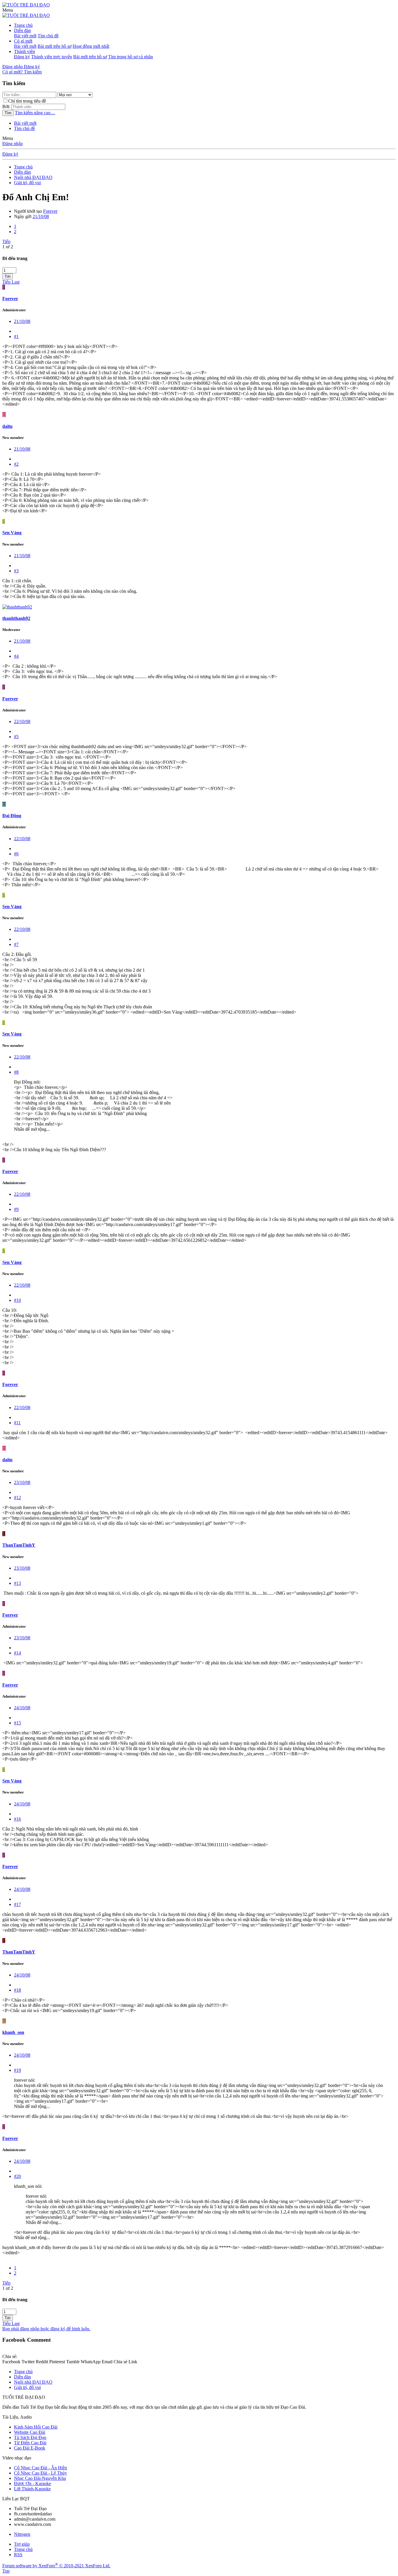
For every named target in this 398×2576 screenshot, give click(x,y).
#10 (17, 1300)
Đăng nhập (13, 144)
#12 (17, 1498)
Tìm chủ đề (48, 36)
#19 (17, 2070)
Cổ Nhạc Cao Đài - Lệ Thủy (40, 2473)
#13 (17, 1583)
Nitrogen (22, 2534)
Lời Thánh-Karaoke (32, 2489)
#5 (16, 737)
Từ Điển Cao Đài (30, 2443)
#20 (17, 2176)
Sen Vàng (12, 533)
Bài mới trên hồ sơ (54, 46)
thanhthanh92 (16, 618)
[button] (8, 10)
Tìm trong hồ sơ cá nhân (131, 57)
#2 (16, 464)
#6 (16, 854)
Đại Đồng (12, 816)
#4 (16, 656)
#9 (16, 1209)
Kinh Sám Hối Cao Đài (36, 2427)
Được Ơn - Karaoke (32, 2483)
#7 (16, 944)
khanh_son (13, 2032)
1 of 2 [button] (8, 247)
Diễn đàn (22, 30)
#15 (17, 1723)
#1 (16, 336)
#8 (16, 1072)
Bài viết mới (25, 36)
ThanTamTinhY (19, 1545)
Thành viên (24, 51)
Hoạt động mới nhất (91, 46)
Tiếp (6, 241)
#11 (17, 1423)
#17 (17, 1904)
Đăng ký (22, 57)
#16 (17, 1819)
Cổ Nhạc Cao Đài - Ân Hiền (40, 2468)
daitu (7, 426)
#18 (17, 1990)
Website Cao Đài (30, 2432)
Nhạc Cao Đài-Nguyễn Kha (40, 2478)
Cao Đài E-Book (30, 2448)
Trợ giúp (22, 2544)
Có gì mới (23, 41)
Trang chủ (23, 25)
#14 (17, 1653)
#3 (16, 571)
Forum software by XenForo (56, 2566)
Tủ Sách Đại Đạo (30, 2437)
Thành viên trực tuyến (52, 57)
